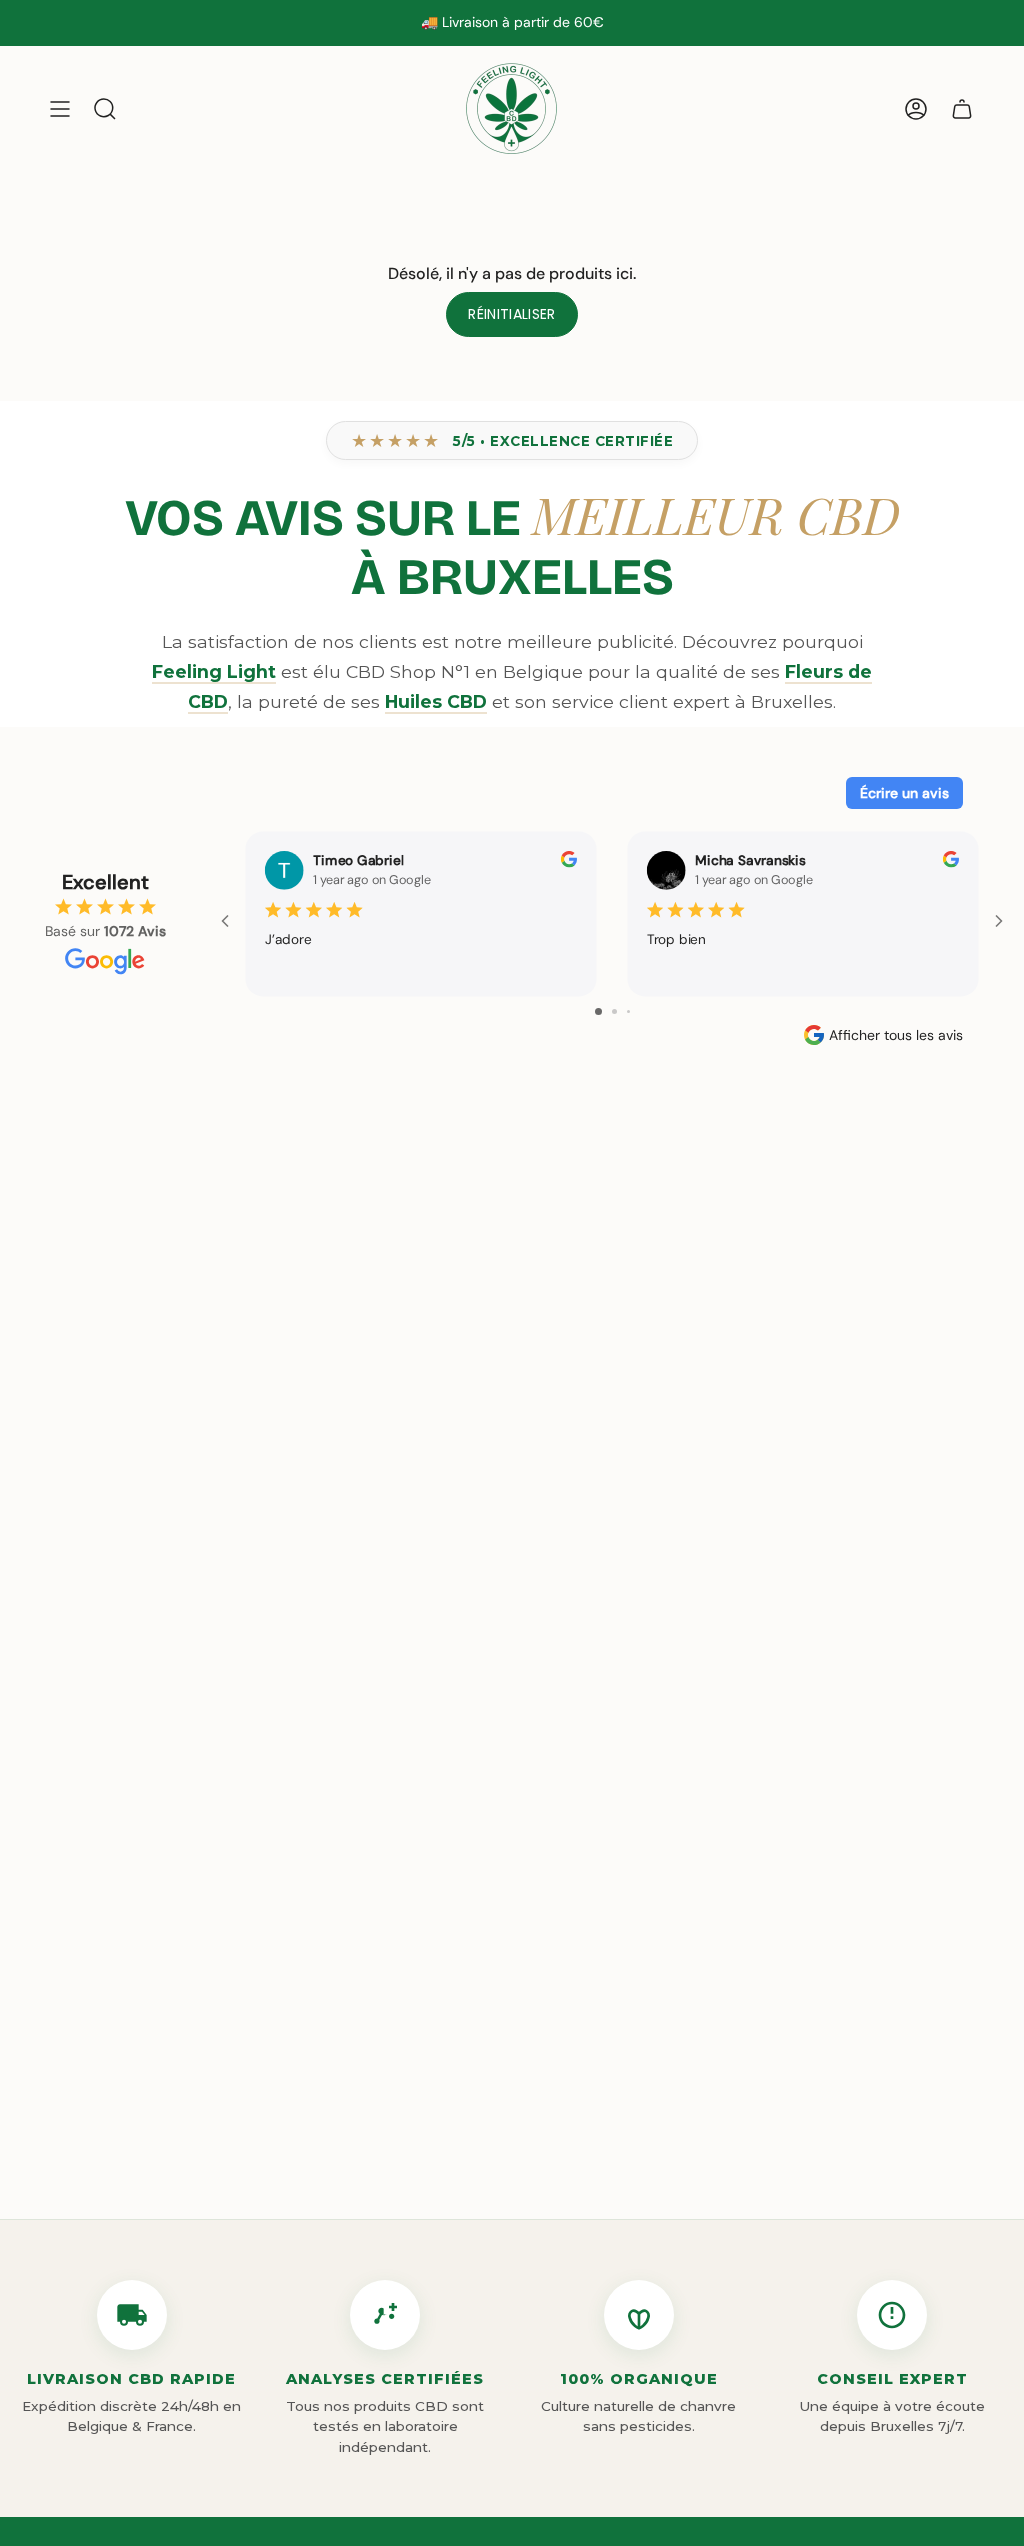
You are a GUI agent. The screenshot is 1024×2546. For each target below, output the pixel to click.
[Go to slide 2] (614, 1011)
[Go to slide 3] (628, 1011)
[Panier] (962, 108)
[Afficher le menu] (60, 108)
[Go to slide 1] (598, 1011)
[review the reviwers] (569, 862)
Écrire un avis (904, 793)
